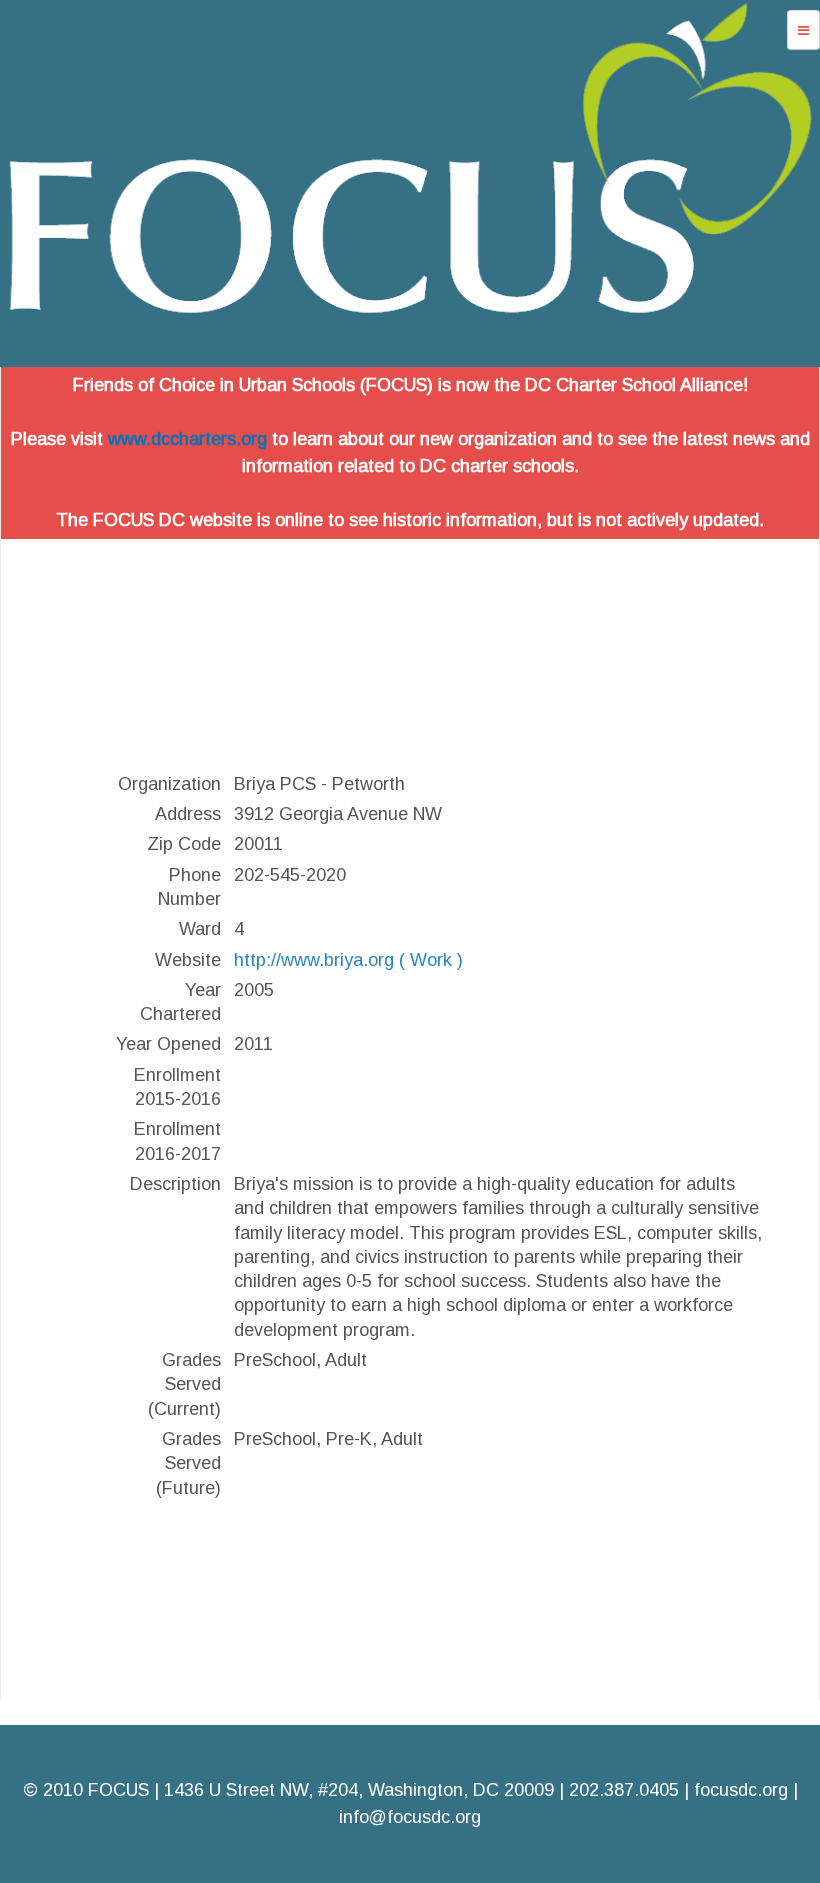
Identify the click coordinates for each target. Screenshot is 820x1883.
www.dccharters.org (187, 439)
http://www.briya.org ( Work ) (348, 960)
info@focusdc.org (410, 1817)
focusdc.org (741, 1790)
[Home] (410, 353)
